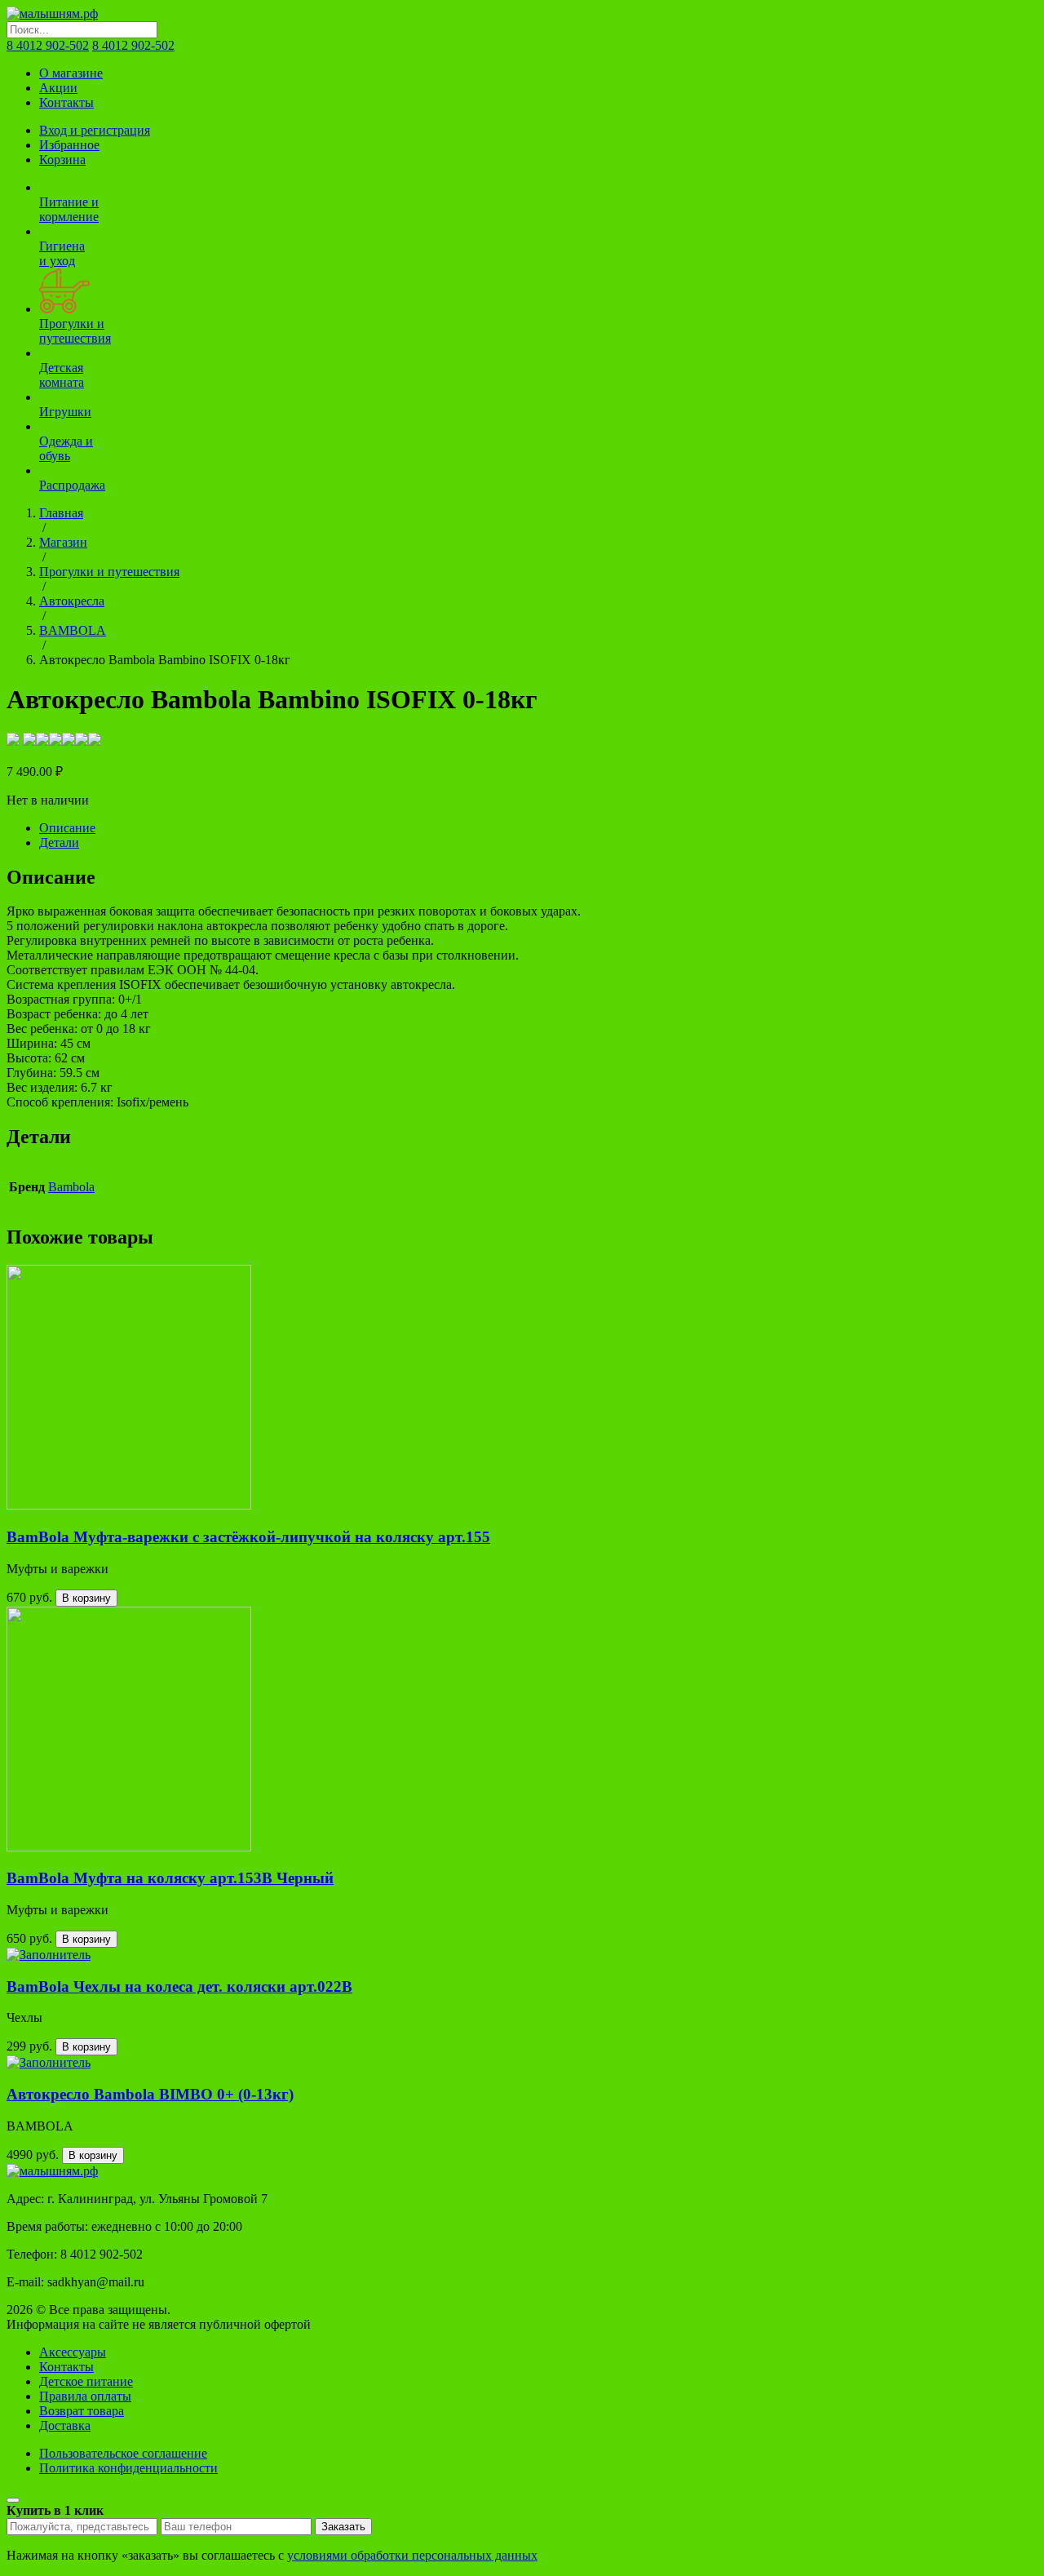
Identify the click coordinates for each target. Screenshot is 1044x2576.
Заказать (343, 2527)
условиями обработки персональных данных (412, 2555)
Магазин (63, 542)
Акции (58, 88)
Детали (59, 842)
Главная (61, 513)
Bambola (71, 1187)
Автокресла (72, 601)
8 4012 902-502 (48, 45)
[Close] (13, 2500)
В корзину (86, 1598)
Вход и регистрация (95, 130)
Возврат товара (82, 2411)
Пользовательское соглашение (123, 2453)
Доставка (65, 2425)
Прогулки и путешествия (109, 572)
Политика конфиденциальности (128, 2468)
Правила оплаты (85, 2396)
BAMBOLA (73, 630)
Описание (67, 828)
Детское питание (86, 2381)
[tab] (538, 828)
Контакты (66, 102)
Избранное (69, 145)
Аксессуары (73, 2352)
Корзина (62, 160)
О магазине (71, 73)
